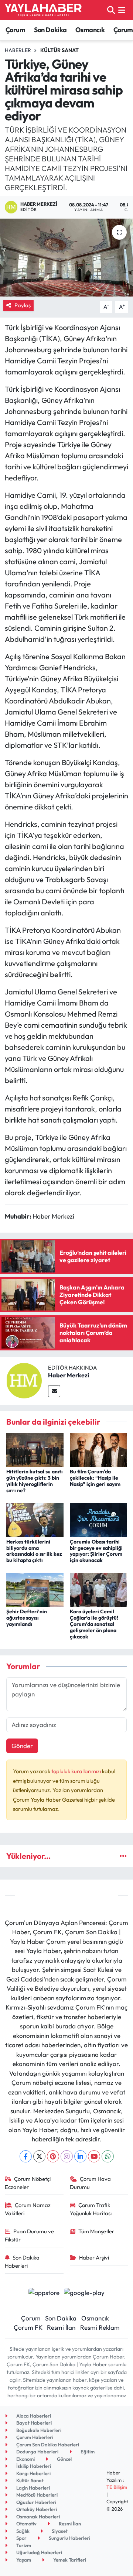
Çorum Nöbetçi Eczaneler (28, 2183)
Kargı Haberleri (33, 2473)
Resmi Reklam (100, 2327)
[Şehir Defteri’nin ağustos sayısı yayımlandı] (35, 1589)
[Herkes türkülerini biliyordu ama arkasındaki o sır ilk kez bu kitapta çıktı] (35, 1519)
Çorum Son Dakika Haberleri (47, 2445)
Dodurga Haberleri (37, 2452)
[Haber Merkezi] (24, 1380)
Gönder (22, 1746)
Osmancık (90, 30)
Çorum (15, 30)
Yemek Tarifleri (69, 2560)
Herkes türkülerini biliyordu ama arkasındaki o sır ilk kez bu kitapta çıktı (34, 1551)
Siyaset (59, 2531)
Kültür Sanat (59, 50)
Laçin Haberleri (33, 2488)
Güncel (64, 2459)
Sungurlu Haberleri (69, 2538)
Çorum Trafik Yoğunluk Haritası (91, 2209)
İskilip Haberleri (33, 2466)
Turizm (23, 2545)
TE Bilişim (117, 2487)
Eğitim (87, 2452)
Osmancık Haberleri (37, 2517)
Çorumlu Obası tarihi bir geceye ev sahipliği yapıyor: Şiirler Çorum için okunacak (96, 1551)
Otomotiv (26, 2524)
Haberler (18, 50)
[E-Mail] (54, 1391)
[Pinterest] (53, 2156)
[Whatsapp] (108, 2156)
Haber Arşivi (94, 2258)
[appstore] (44, 2293)
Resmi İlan (61, 2327)
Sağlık (22, 2531)
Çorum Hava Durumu (91, 2183)
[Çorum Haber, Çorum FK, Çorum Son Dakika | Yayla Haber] (43, 10)
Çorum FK (28, 2327)
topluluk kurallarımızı (77, 1771)
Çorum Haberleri (34, 2437)
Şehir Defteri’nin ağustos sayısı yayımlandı (27, 1618)
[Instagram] (67, 2156)
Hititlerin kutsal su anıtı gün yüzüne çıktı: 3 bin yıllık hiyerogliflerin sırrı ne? (35, 1481)
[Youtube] (94, 2156)
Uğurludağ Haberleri (39, 2552)
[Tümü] (123, 1856)
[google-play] (84, 2293)
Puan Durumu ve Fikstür (30, 2235)
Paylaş (23, 305)
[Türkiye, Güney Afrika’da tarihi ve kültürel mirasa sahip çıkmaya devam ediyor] (66, 258)
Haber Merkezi (69, 1375)
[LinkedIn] (80, 2156)
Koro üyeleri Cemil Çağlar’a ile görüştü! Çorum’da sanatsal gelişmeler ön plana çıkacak (94, 1624)
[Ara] (111, 10)
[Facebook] (26, 2156)
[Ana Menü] (122, 10)
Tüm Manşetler (96, 2231)
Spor (21, 2538)
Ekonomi (25, 2459)
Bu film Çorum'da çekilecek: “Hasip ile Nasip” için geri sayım (95, 1478)
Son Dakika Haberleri (22, 2262)
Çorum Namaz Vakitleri (28, 2209)
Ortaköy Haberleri (36, 2509)
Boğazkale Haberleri (38, 2430)
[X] (39, 2156)
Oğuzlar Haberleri (36, 2502)
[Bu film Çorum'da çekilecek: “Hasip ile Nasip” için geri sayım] (98, 1449)
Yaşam (23, 2560)
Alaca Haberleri (33, 2416)
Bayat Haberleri (33, 2423)
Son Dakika (50, 30)
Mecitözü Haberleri (36, 2495)
